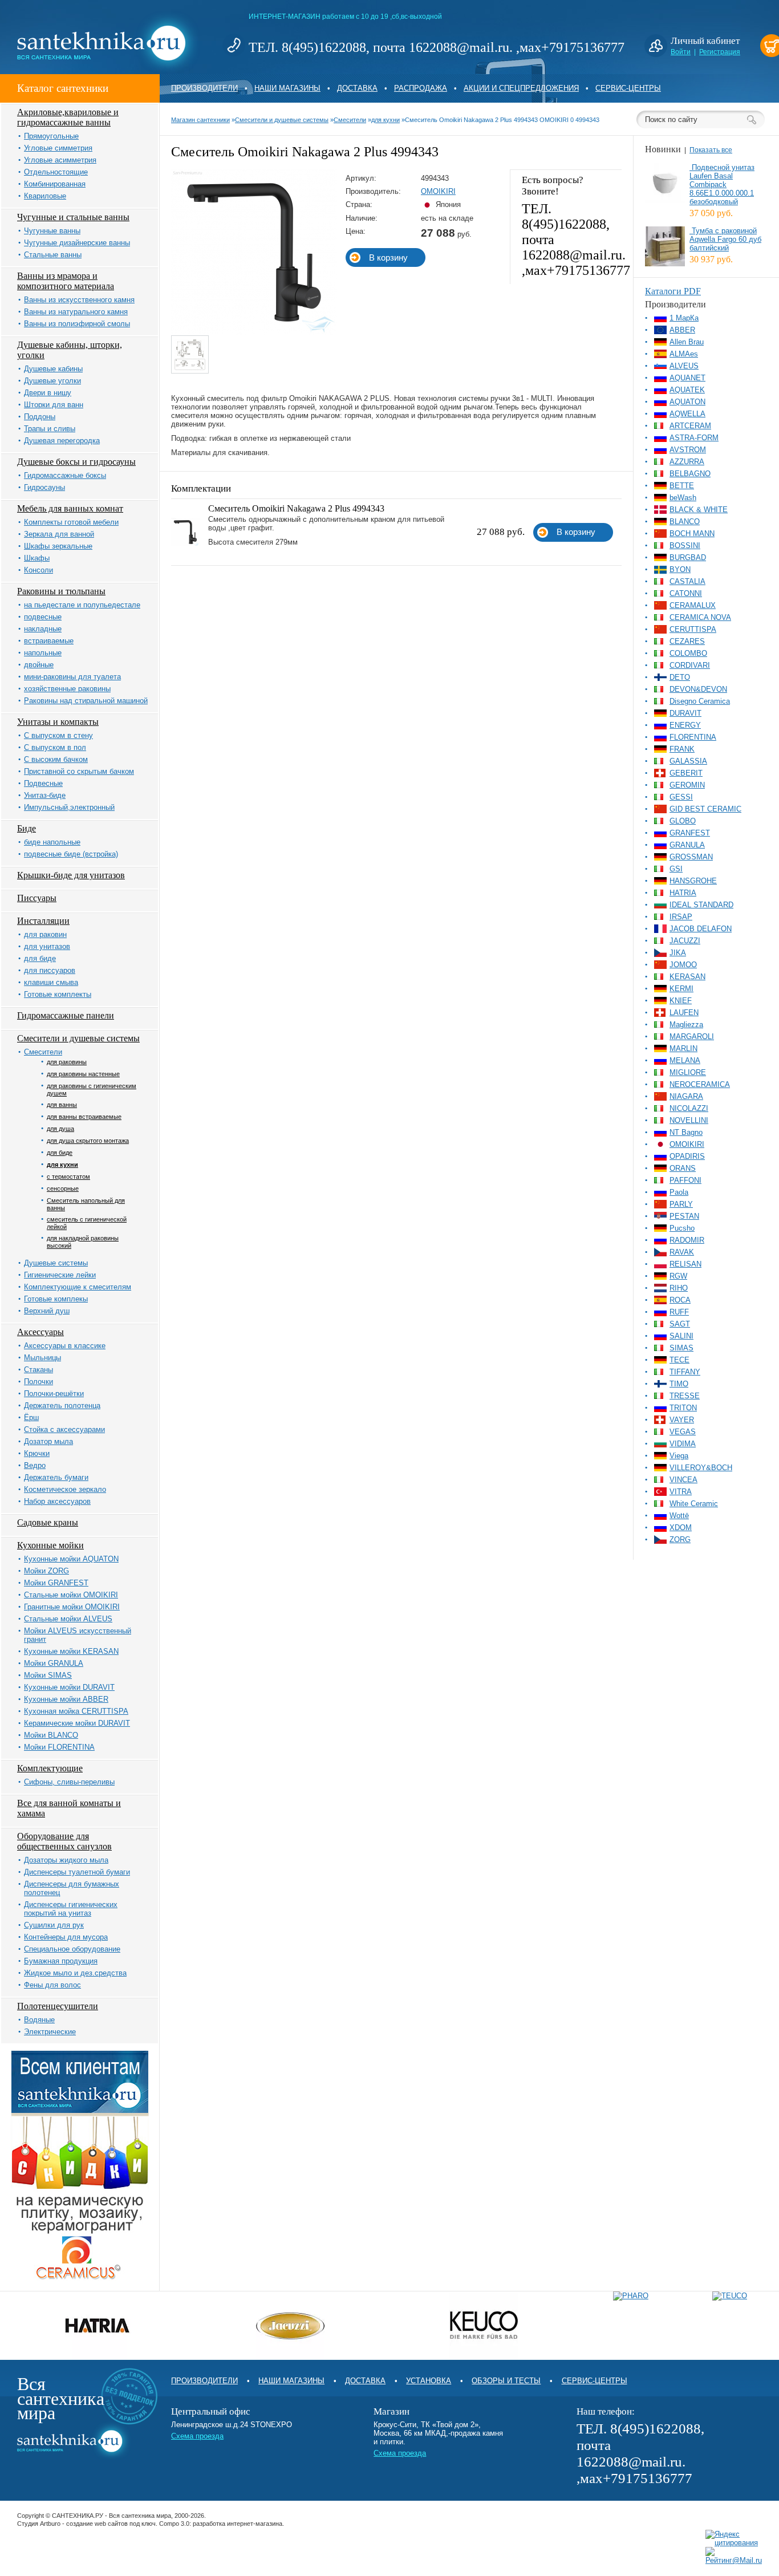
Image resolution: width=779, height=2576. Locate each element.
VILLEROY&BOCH (701, 1468)
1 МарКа (684, 318)
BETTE (682, 486)
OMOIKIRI (438, 191)
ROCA (680, 1300)
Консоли (38, 570)
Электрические (50, 2032)
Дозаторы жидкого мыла (66, 1860)
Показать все (711, 150)
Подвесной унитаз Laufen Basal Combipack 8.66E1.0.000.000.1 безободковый (722, 184)
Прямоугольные (51, 136)
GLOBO (683, 821)
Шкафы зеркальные (58, 546)
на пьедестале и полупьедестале (82, 605)
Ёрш (31, 1417)
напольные (43, 653)
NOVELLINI (689, 1120)
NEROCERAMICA (700, 1084)
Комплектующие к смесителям (78, 1287)
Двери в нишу (48, 393)
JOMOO (683, 965)
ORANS (683, 1168)
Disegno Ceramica (700, 701)
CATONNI (686, 593)
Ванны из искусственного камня (79, 300)
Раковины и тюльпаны (61, 591)
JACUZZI (685, 941)
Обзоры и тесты (506, 2381)
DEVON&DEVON (698, 689)
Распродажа (421, 88)
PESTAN (684, 1216)
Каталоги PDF (673, 291)
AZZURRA (687, 462)
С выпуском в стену (58, 735)
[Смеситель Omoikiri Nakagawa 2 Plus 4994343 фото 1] (190, 355)
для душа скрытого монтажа (88, 1141)
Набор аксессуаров (57, 1501)
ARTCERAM (690, 426)
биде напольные (52, 842)
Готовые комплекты (58, 994)
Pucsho (682, 1228)
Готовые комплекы (56, 1299)
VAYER (682, 1420)
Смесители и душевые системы (78, 1038)
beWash (683, 498)
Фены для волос (52, 1985)
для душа (60, 1129)
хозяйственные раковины (67, 689)
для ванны (62, 1105)
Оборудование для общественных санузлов (64, 1841)
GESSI (681, 797)
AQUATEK (687, 390)
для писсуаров (50, 970)
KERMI (681, 989)
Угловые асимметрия (60, 160)
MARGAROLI (692, 1037)
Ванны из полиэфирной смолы (77, 324)
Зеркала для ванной (59, 534)
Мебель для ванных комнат (70, 508)
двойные (39, 665)
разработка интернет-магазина (238, 2524)
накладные (43, 629)
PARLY (681, 1204)
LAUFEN (684, 1013)
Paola (679, 1192)
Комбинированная (55, 184)
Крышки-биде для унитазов (71, 875)
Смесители (43, 1052)
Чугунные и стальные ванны (73, 217)
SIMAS (681, 1348)
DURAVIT (685, 713)
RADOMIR (687, 1240)
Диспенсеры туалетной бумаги (77, 1872)
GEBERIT (686, 773)
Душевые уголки (52, 381)
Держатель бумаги (56, 1477)
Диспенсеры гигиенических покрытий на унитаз (71, 1909)
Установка (429, 2381)
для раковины (67, 1062)
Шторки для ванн (54, 405)
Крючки (37, 1453)
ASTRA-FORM (694, 438)
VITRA (681, 1492)
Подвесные (43, 783)
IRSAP (681, 917)
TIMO (679, 1384)
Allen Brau (687, 342)
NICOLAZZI (689, 1108)
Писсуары (37, 898)
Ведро (35, 1465)
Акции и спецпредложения (521, 88)
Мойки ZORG (46, 1571)
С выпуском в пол (55, 747)
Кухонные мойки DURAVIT (69, 1687)
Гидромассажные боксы (65, 475)
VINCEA (683, 1480)
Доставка (357, 88)
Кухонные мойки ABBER (66, 1699)
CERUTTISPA (693, 629)
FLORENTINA (693, 737)
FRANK (682, 749)
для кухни (62, 1165)
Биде (27, 828)
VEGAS (683, 1432)
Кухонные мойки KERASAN (71, 1651)
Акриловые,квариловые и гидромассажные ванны (68, 117)
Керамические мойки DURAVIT (77, 1723)
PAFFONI (685, 1180)
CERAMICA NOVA (700, 617)
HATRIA (683, 893)
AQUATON (687, 402)
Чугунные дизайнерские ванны (77, 243)
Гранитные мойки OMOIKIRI (72, 1607)
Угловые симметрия (58, 148)
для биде (40, 958)
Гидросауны (44, 487)
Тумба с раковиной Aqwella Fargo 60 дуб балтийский (725, 239)
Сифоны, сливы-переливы (69, 1782)
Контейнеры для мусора (66, 1937)
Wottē (679, 1516)
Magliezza (686, 1025)
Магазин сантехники (200, 120)
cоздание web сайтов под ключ (111, 2524)
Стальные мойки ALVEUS (68, 1619)
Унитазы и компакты (58, 722)
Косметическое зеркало (65, 1489)
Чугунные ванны (52, 231)
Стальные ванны (53, 255)
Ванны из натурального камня (76, 312)
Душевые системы (56, 1263)
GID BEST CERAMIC (705, 809)
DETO (680, 677)
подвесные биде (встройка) (71, 854)
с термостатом (68, 1177)
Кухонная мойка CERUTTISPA (76, 1711)
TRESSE (685, 1396)
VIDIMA (683, 1444)
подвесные (43, 617)
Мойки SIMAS (48, 1675)
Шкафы (37, 558)
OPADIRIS (687, 1156)
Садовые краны (48, 1522)
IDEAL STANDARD (701, 905)
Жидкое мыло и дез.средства (75, 1973)
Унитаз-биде (45, 795)
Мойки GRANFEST (56, 1583)
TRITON (683, 1408)
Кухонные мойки (50, 1545)
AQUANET (687, 378)
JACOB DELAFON (701, 929)
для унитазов (47, 946)
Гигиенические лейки (60, 1275)
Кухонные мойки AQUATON (71, 1559)
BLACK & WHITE (699, 510)
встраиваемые (49, 641)
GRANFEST (690, 833)
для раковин (45, 934)
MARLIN (683, 1048)
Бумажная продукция (61, 1961)
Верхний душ (47, 1311)
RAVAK (682, 1252)
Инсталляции (43, 921)
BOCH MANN (692, 534)
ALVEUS (684, 366)
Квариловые (45, 196)
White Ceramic (694, 1504)
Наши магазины (287, 88)
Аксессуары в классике (65, 1346)
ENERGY (685, 725)
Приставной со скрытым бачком (79, 771)
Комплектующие (50, 1768)
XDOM (681, 1528)
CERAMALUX (693, 605)
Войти (681, 52)
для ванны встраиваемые (84, 1117)
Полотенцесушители (58, 2006)
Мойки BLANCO (51, 1735)
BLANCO (685, 522)
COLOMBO (688, 653)
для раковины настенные (83, 1074)
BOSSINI (685, 545)
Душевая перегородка (62, 441)
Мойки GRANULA (54, 1663)
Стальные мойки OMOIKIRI (71, 1595)
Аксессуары (40, 1332)
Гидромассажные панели (66, 1015)
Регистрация (720, 52)
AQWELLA (687, 414)
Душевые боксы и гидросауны (76, 462)
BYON (680, 569)
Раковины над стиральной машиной (86, 701)
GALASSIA (688, 761)
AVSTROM (688, 450)
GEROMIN (687, 785)
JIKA (678, 953)
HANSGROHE (693, 881)
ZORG (680, 1539)
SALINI (681, 1336)
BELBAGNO (690, 474)
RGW (678, 1276)
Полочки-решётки (54, 1394)
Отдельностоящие (56, 172)
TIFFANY (685, 1372)
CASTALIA (687, 581)
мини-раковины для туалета (72, 677)
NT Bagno (686, 1132)
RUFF (679, 1312)
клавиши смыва (51, 982)
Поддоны (40, 417)
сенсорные (63, 1188)
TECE (679, 1360)
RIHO (679, 1288)
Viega (679, 1456)
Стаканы (38, 1370)
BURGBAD (688, 557)
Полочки (38, 1382)
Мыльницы (42, 1358)
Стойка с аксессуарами (64, 1429)
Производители (204, 88)
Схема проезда (197, 2436)
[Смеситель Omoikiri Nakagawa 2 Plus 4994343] (254, 333)
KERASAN (687, 977)
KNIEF (681, 1001)
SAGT (680, 1324)
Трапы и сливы (50, 429)
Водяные (39, 2020)
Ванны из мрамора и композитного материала (66, 281)
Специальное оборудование (72, 1949)
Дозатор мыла (48, 1441)
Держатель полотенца (62, 1405)
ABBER (682, 330)
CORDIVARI (690, 665)
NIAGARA (686, 1096)
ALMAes (684, 354)
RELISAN (685, 1264)
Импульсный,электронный (69, 807)
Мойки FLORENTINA (59, 1747)
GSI (676, 869)
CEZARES (687, 641)
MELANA (685, 1060)
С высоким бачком (56, 759)
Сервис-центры (628, 88)
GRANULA (687, 845)
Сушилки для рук (54, 1925)
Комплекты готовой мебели (71, 522)
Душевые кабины (53, 369)
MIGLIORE (688, 1072)
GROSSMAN (691, 857)
